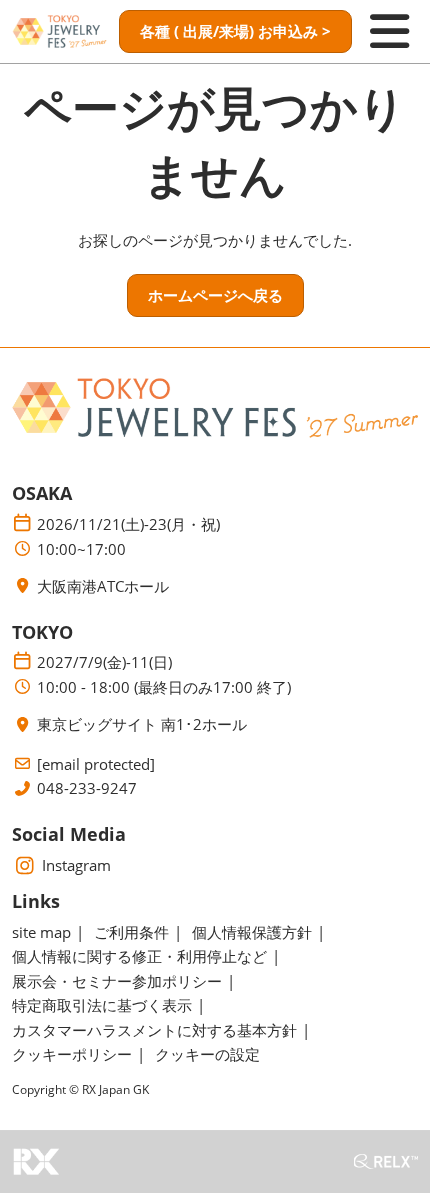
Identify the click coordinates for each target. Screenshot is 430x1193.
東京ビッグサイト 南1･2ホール (142, 724)
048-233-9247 (87, 788)
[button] (235, 32)
